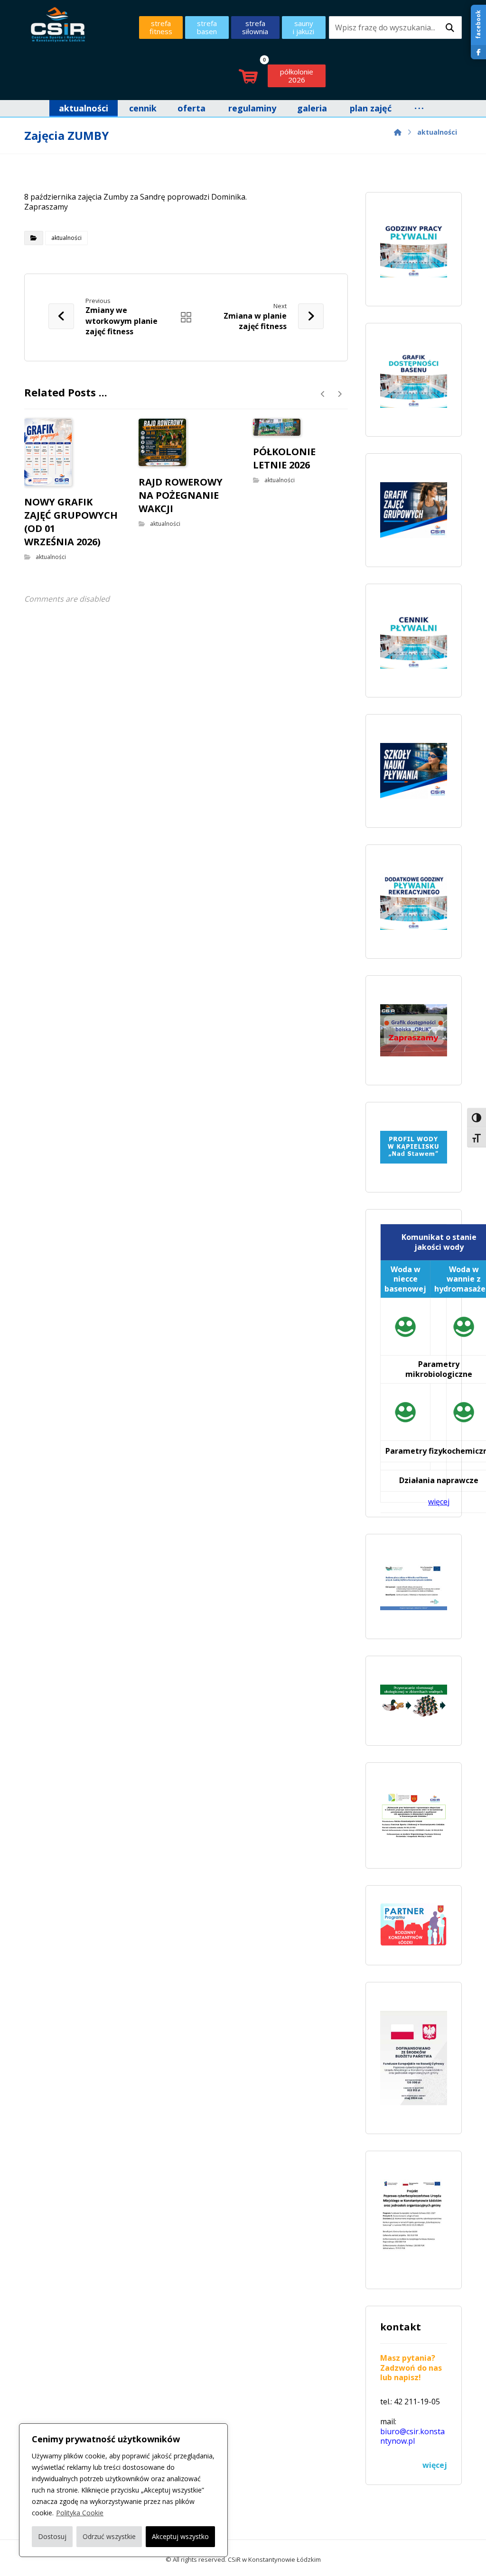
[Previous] (323, 394)
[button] (450, 28)
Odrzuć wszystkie (109, 2536)
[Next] (340, 394)
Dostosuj (52, 2536)
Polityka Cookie (80, 2513)
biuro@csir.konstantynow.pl (412, 2436)
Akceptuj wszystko (180, 2536)
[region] (123, 2490)
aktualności (66, 238)
